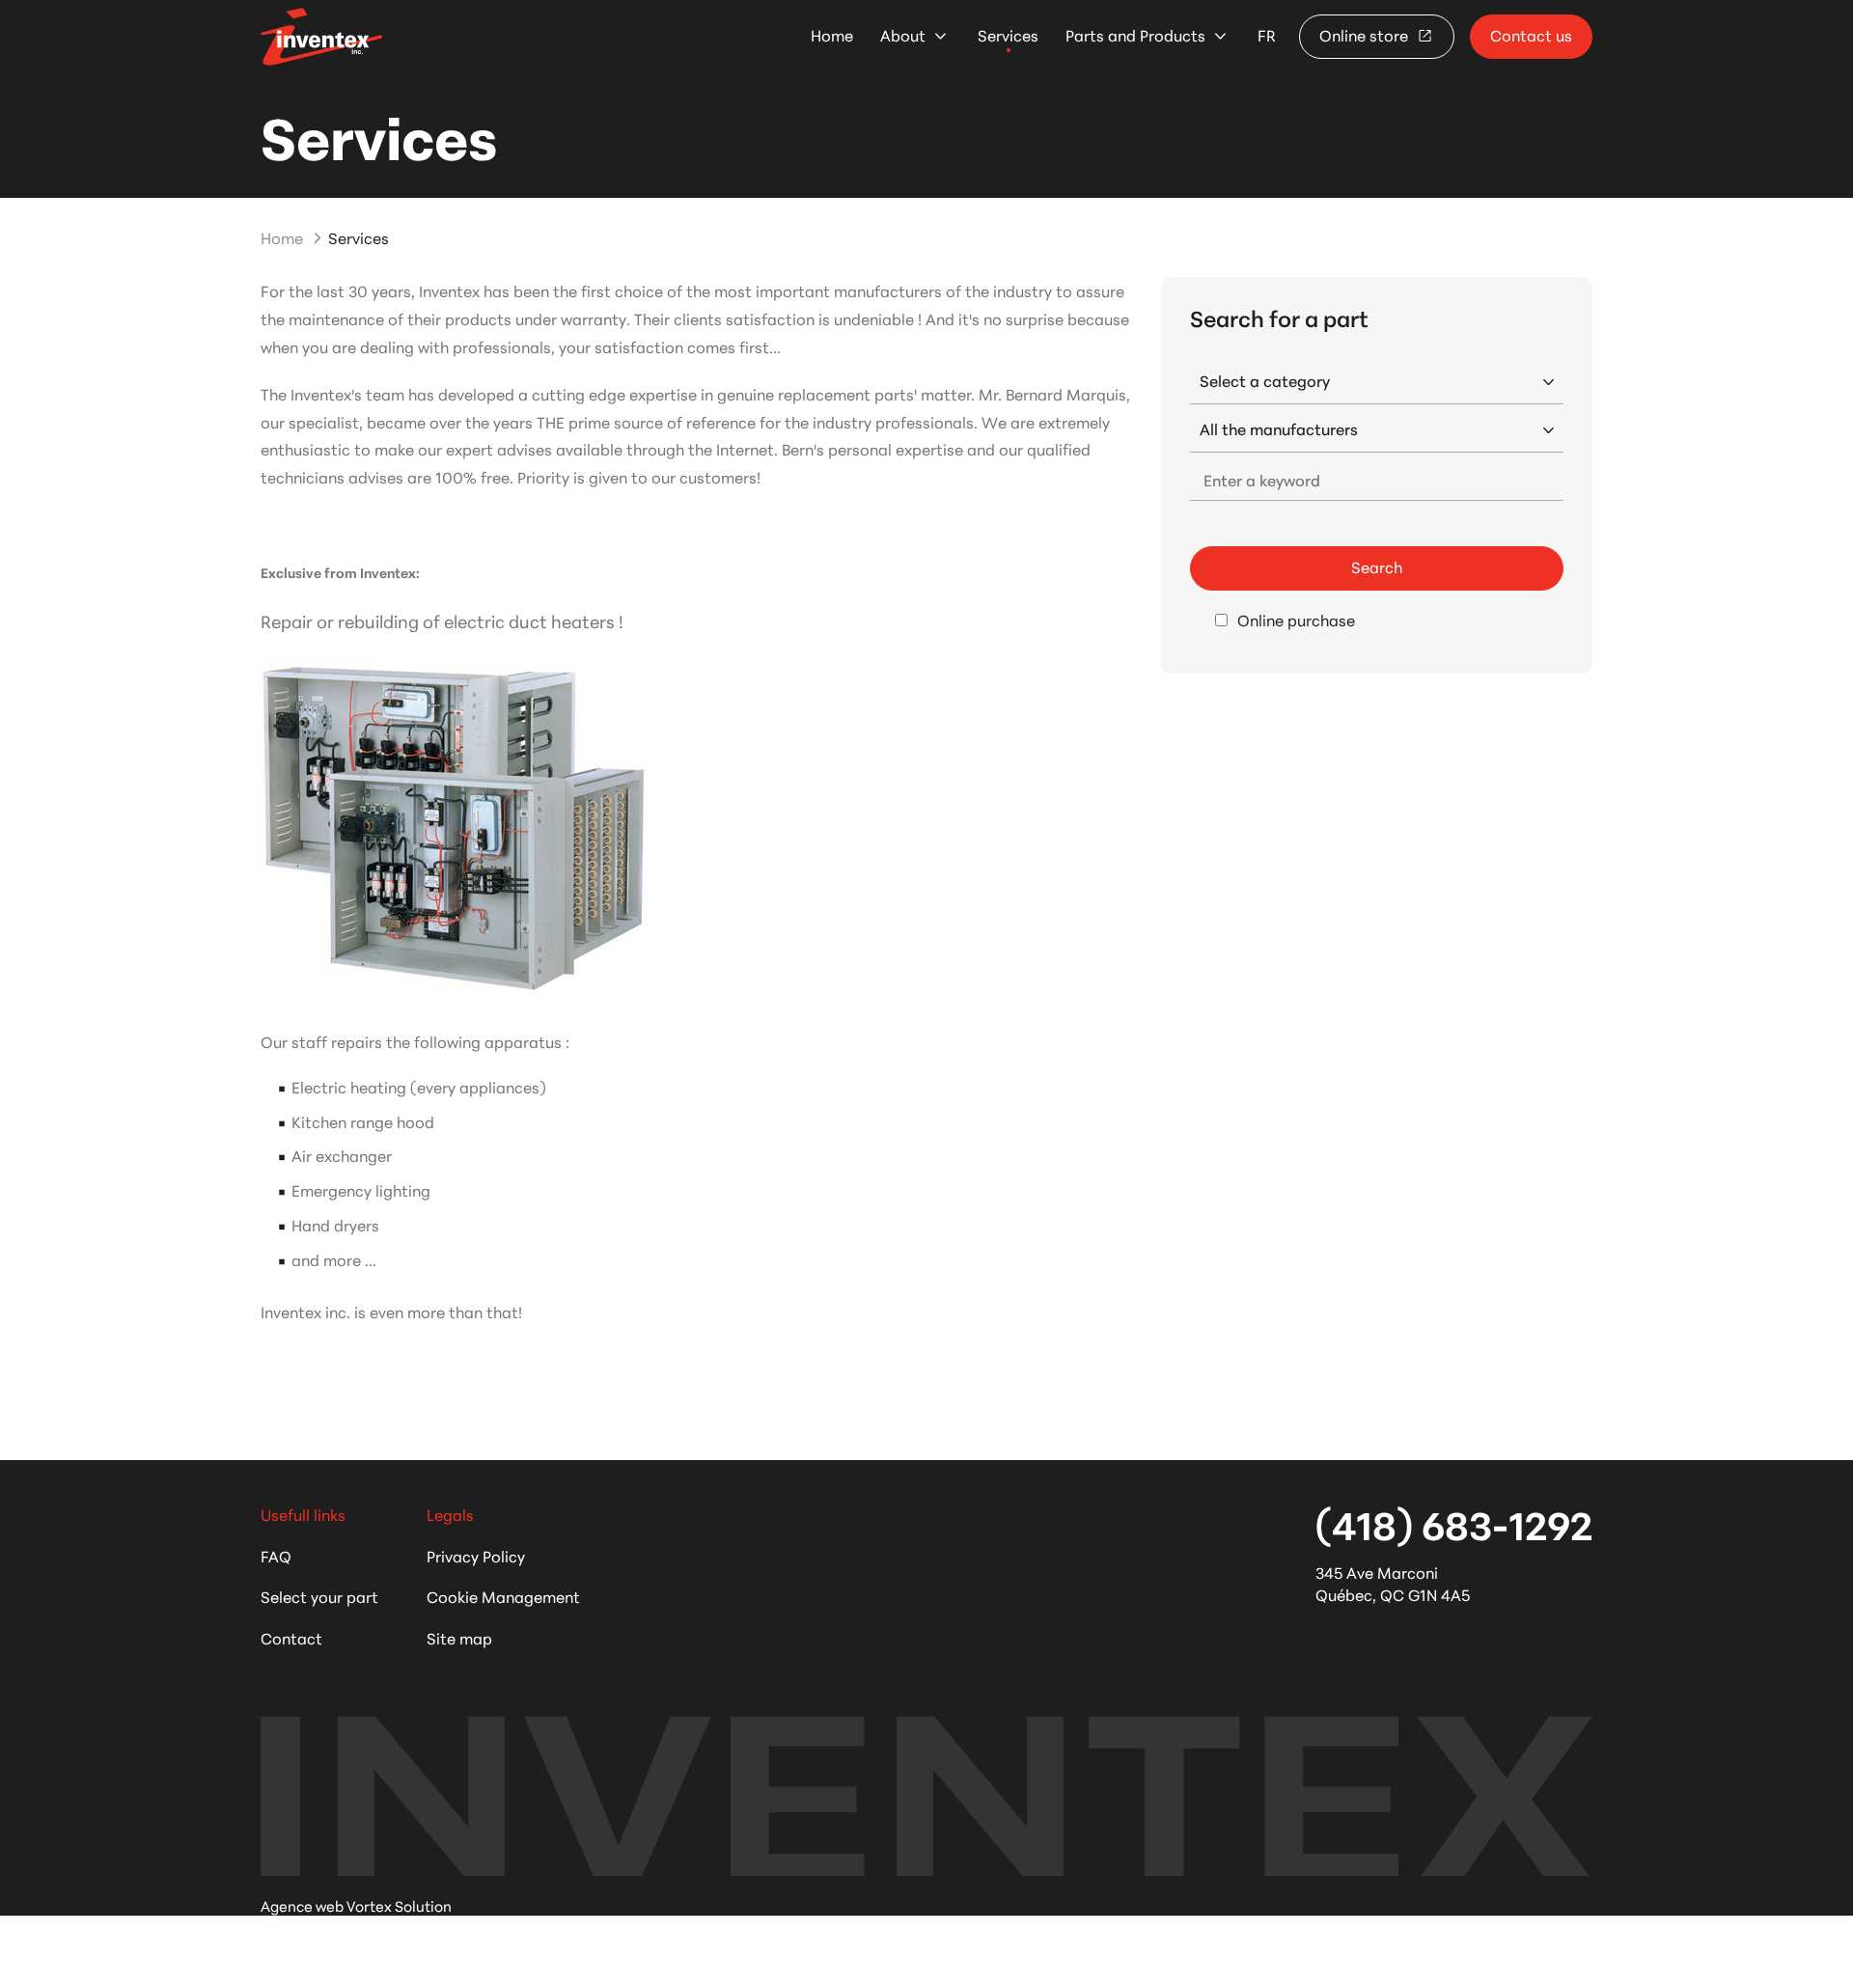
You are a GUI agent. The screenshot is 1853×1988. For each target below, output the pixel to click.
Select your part (319, 1596)
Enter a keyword (1262, 479)
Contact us (1531, 34)
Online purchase (1296, 620)
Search (1377, 566)
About (903, 35)
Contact (291, 1637)
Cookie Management (503, 1596)
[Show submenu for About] (940, 36)
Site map (459, 1637)
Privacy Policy (476, 1555)
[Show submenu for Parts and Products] (1220, 36)
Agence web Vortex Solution (356, 1905)
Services (1008, 35)
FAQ (276, 1555)
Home (832, 35)
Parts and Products (1135, 35)
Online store (1366, 34)
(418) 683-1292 (1454, 1523)
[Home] (321, 36)
